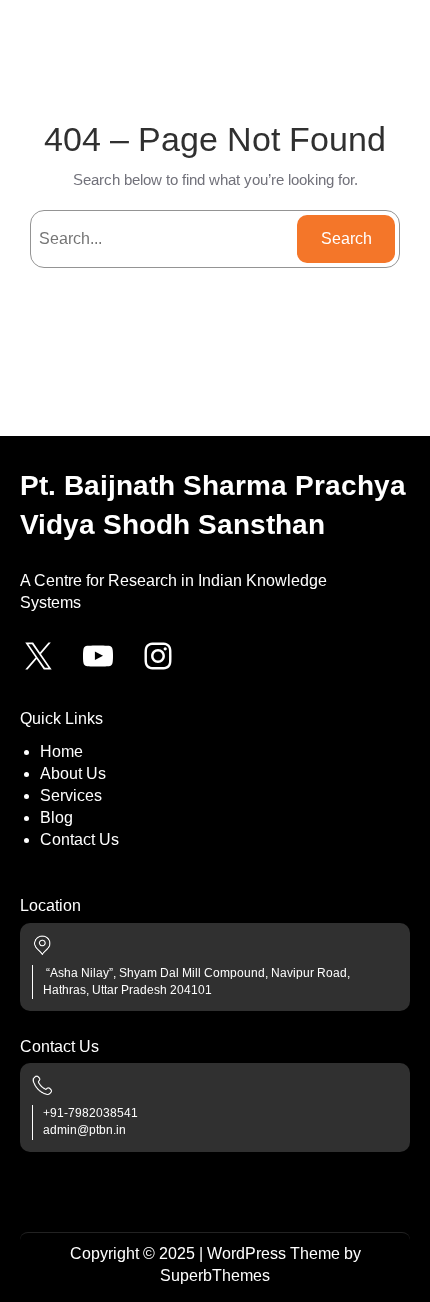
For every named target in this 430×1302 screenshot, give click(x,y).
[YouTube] (98, 656)
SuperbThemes (215, 1275)
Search (346, 238)
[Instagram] (158, 656)
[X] (38, 656)
